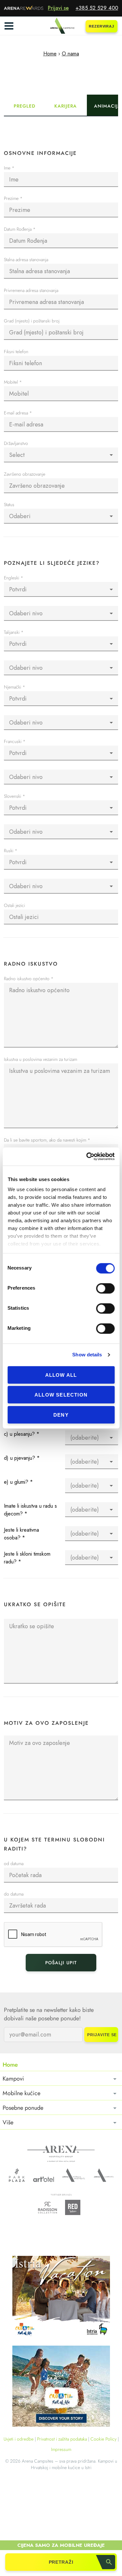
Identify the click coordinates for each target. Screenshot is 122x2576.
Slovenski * (14, 797)
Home (50, 54)
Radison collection (47, 2209)
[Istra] (61, 2298)
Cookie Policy (103, 2439)
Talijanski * (14, 633)
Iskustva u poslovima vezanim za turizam (41, 1060)
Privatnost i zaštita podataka (62, 2439)
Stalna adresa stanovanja (26, 260)
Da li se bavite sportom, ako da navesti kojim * (47, 1140)
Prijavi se (58, 8)
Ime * (9, 168)
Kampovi (13, 2079)
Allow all (61, 1375)
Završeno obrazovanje (25, 475)
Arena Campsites (104, 2175)
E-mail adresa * (18, 413)
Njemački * (14, 687)
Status (9, 505)
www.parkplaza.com (17, 2175)
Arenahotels (74, 2175)
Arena (61, 2154)
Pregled (25, 106)
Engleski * (14, 578)
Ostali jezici (14, 906)
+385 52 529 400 (97, 8)
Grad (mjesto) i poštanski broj (32, 321)
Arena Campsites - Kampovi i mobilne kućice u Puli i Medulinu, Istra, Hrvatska (61, 26)
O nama (70, 54)
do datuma (14, 1894)
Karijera (66, 106)
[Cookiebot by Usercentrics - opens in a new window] (87, 1156)
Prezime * (13, 199)
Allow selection (61, 1395)
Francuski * (15, 742)
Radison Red (75, 2207)
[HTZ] (61, 2387)
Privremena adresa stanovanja (31, 291)
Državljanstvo (16, 444)
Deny (61, 1415)
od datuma (14, 1864)
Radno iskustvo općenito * (29, 979)
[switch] (105, 1288)
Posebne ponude (23, 2108)
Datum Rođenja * (20, 230)
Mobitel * (13, 383)
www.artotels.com (43, 2179)
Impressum (61, 2449)
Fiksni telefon (16, 352)
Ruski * (11, 851)
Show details (87, 1355)
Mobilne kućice (21, 2093)
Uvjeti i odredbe (19, 2439)
